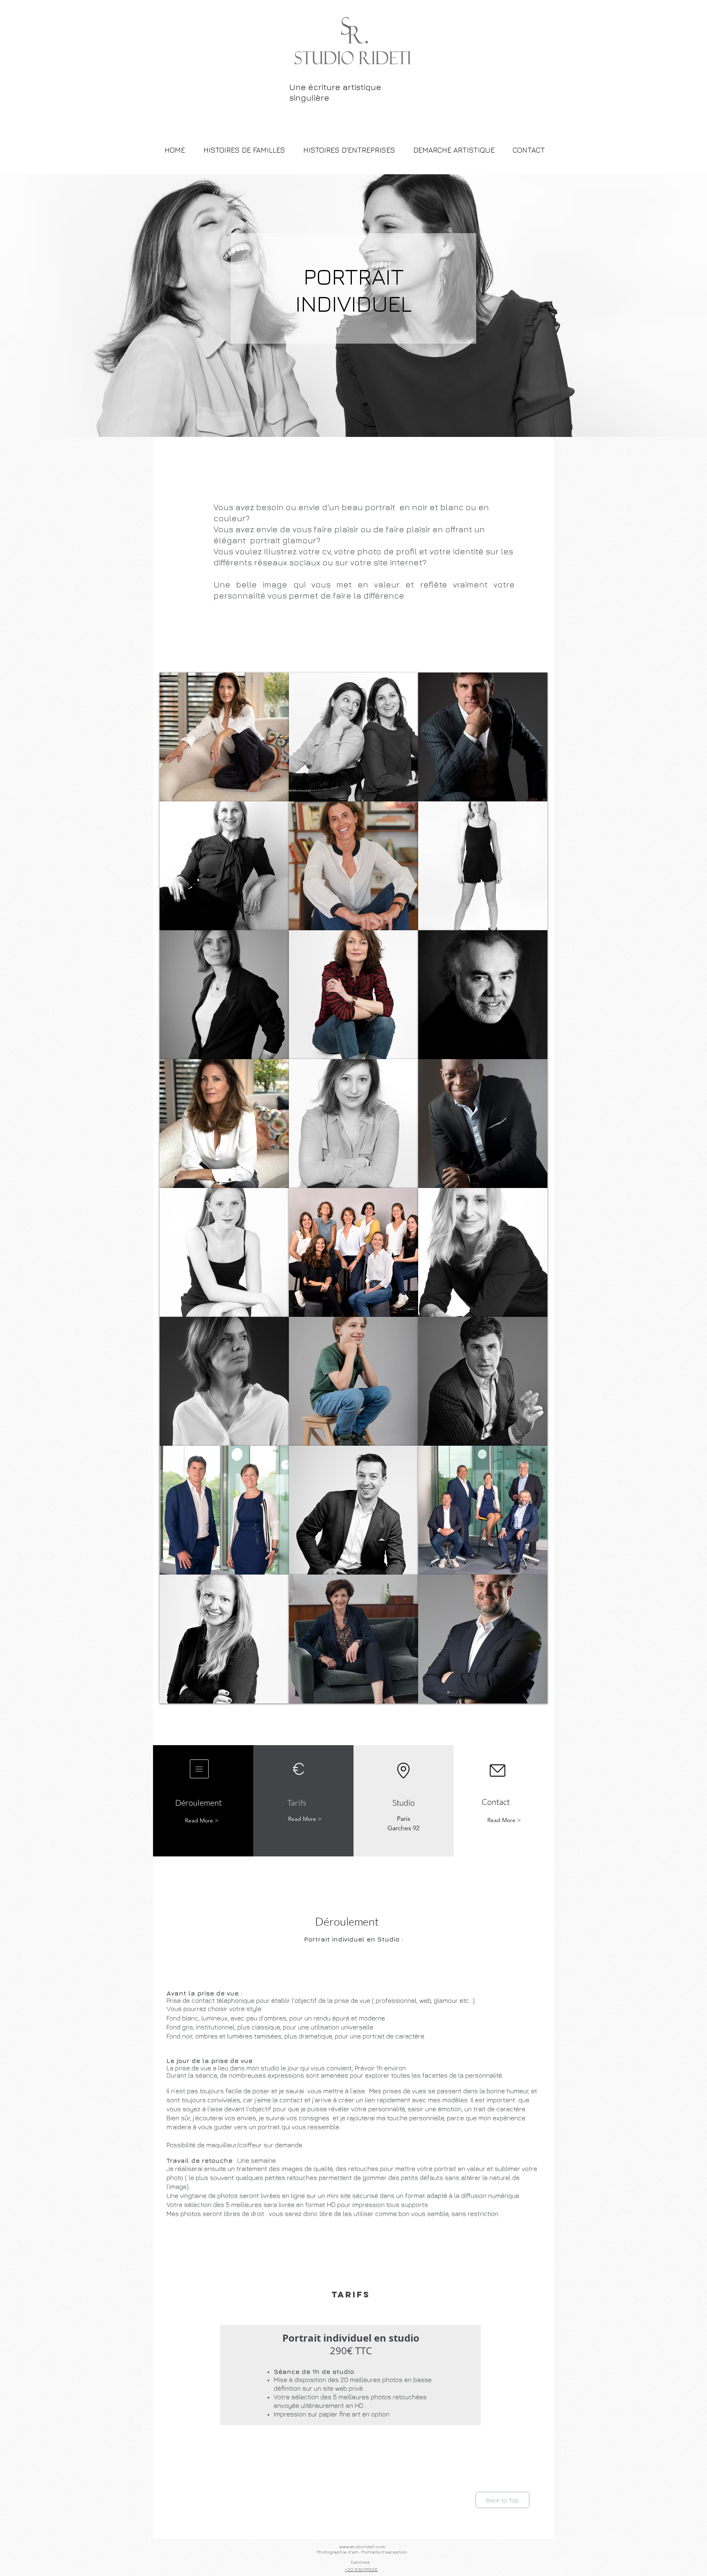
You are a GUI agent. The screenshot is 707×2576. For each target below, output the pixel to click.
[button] (224, 737)
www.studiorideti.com (362, 2546)
